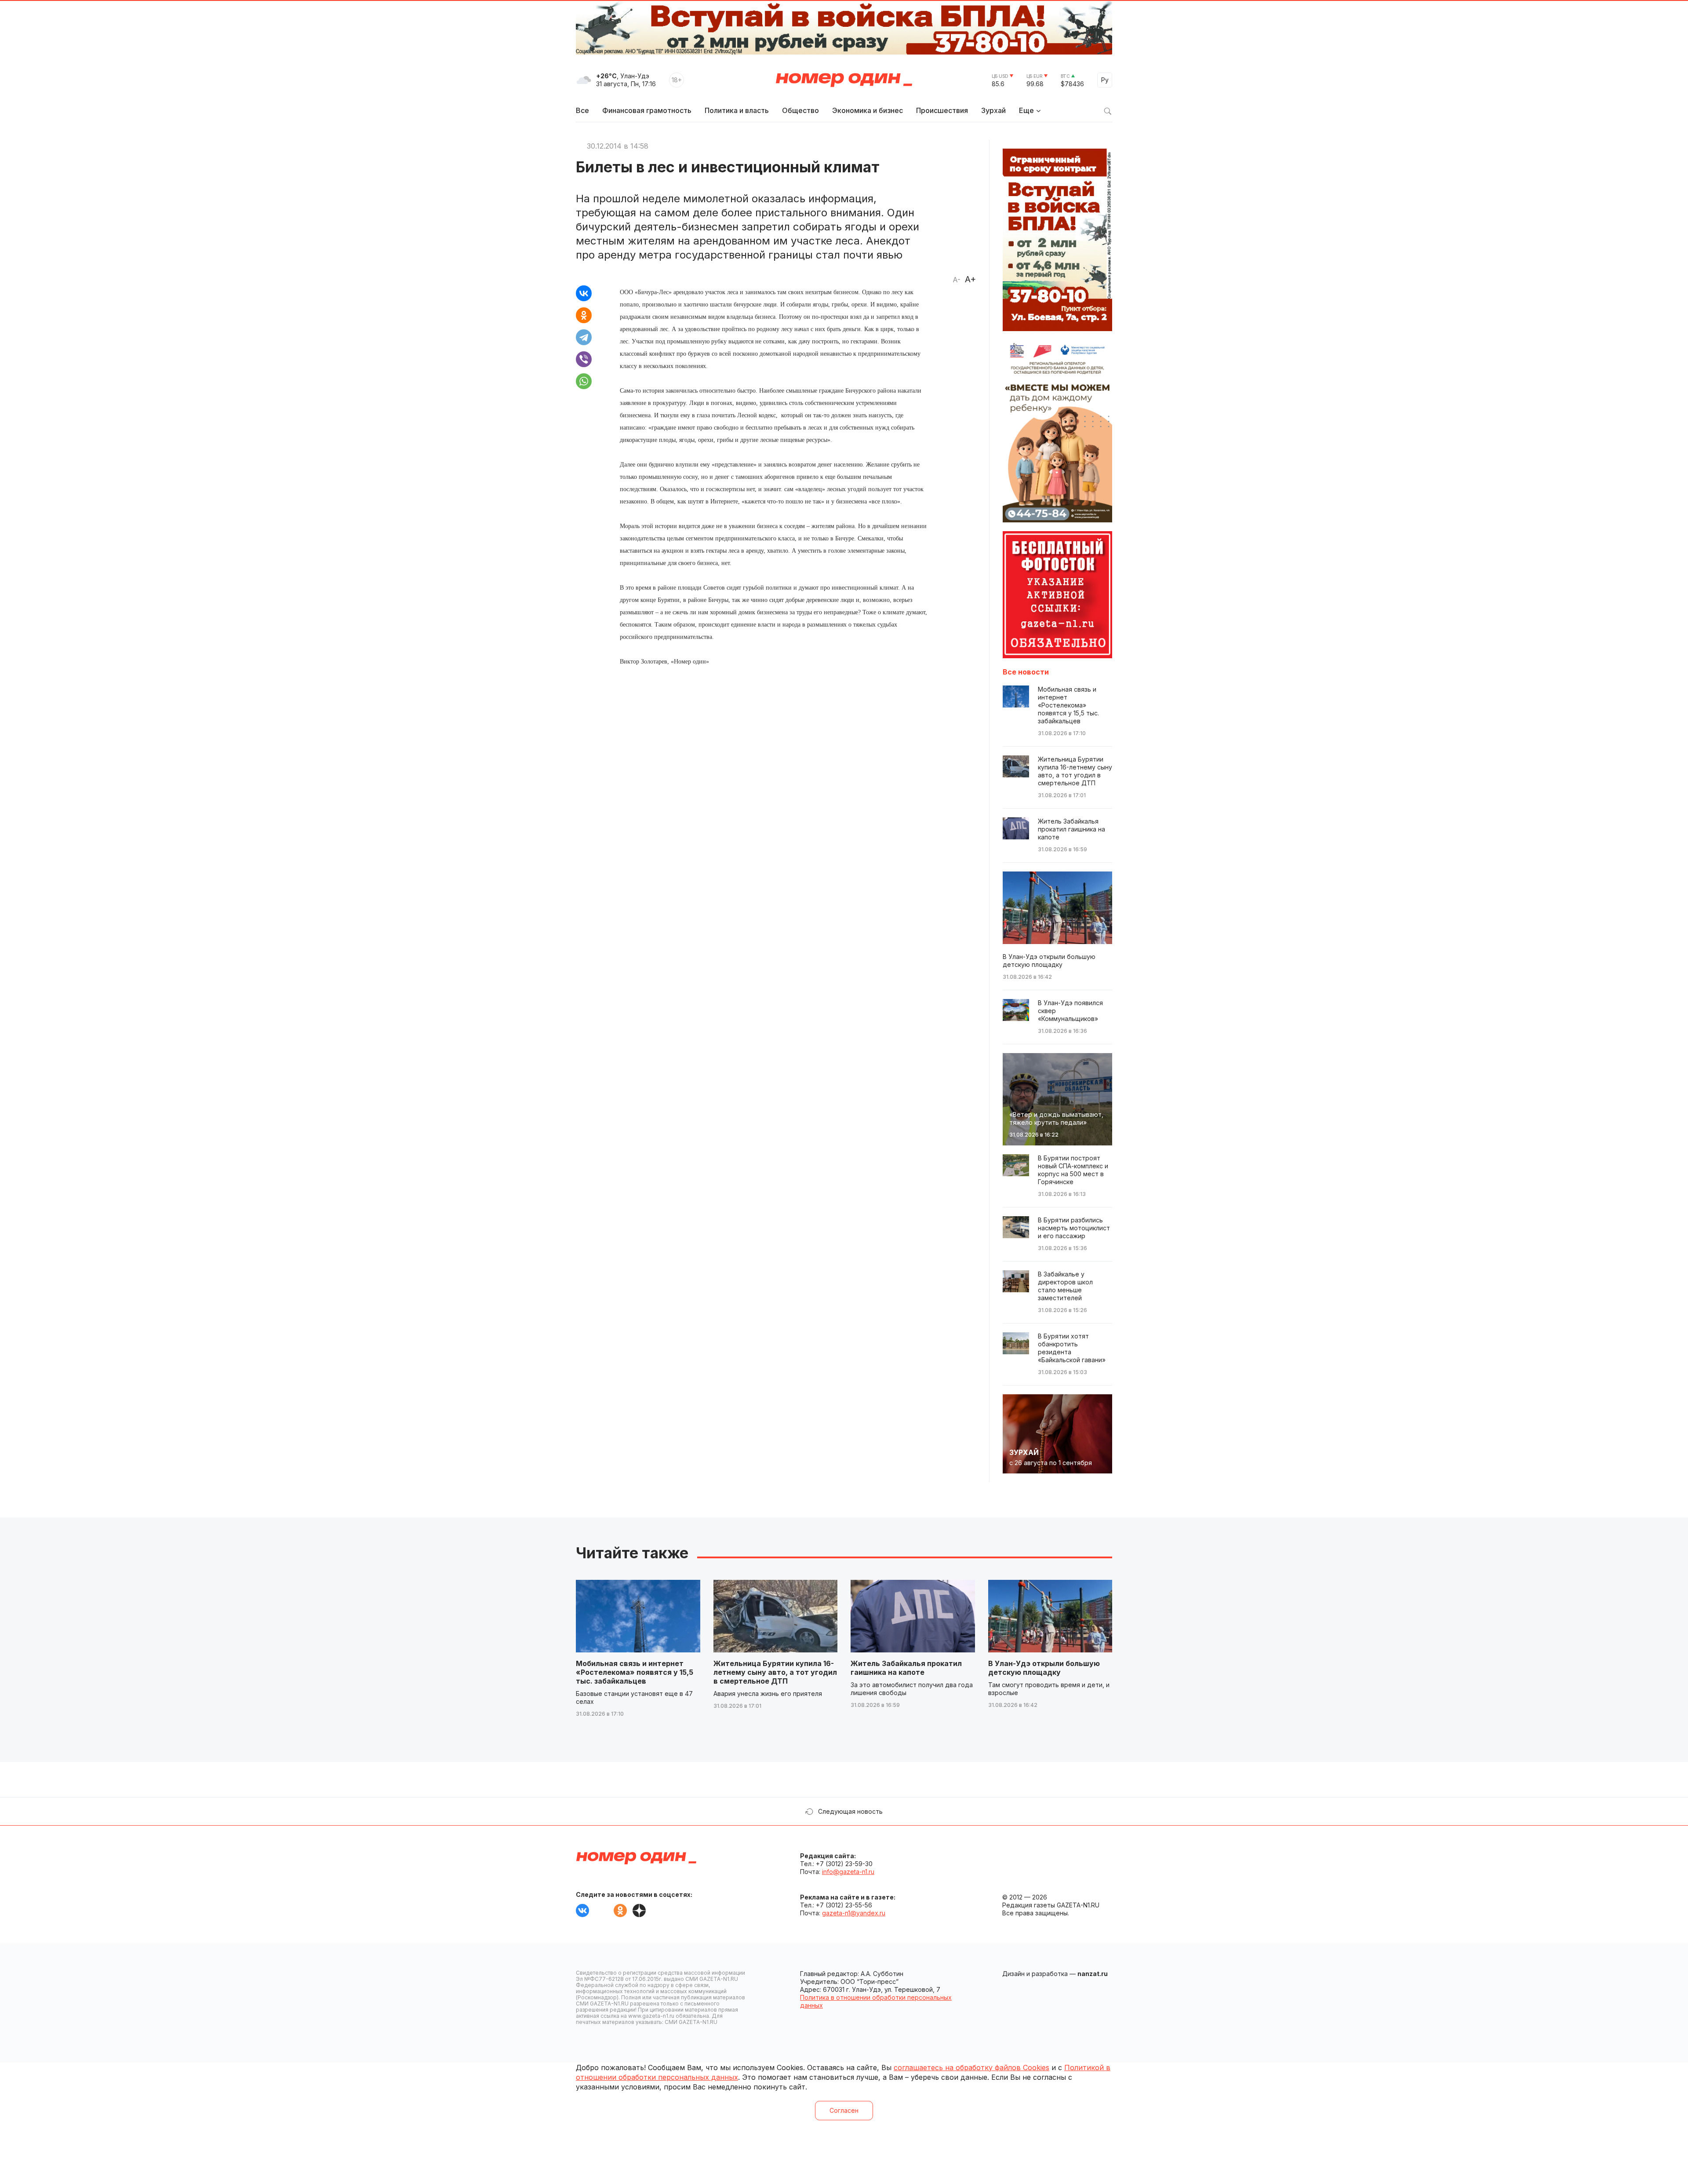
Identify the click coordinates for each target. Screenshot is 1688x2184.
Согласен (844, 2110)
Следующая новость (850, 1811)
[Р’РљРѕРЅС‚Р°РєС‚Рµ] (584, 293)
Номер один (844, 80)
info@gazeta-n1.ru (848, 1872)
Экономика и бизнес (868, 110)
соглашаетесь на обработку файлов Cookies (971, 2067)
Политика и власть (737, 110)
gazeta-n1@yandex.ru (854, 1913)
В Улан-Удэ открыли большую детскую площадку (1044, 1668)
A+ (970, 279)
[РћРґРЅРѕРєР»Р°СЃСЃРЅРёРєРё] (584, 315)
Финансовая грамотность (647, 110)
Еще (1026, 110)
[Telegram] (584, 337)
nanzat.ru (1093, 1974)
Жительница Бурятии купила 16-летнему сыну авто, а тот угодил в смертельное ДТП (775, 1672)
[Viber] (584, 359)
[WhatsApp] (584, 381)
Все (582, 110)
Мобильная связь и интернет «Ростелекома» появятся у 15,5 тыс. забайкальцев (635, 1672)
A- (957, 280)
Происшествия (942, 110)
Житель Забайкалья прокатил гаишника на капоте (906, 1668)
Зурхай (993, 110)
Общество (800, 110)
